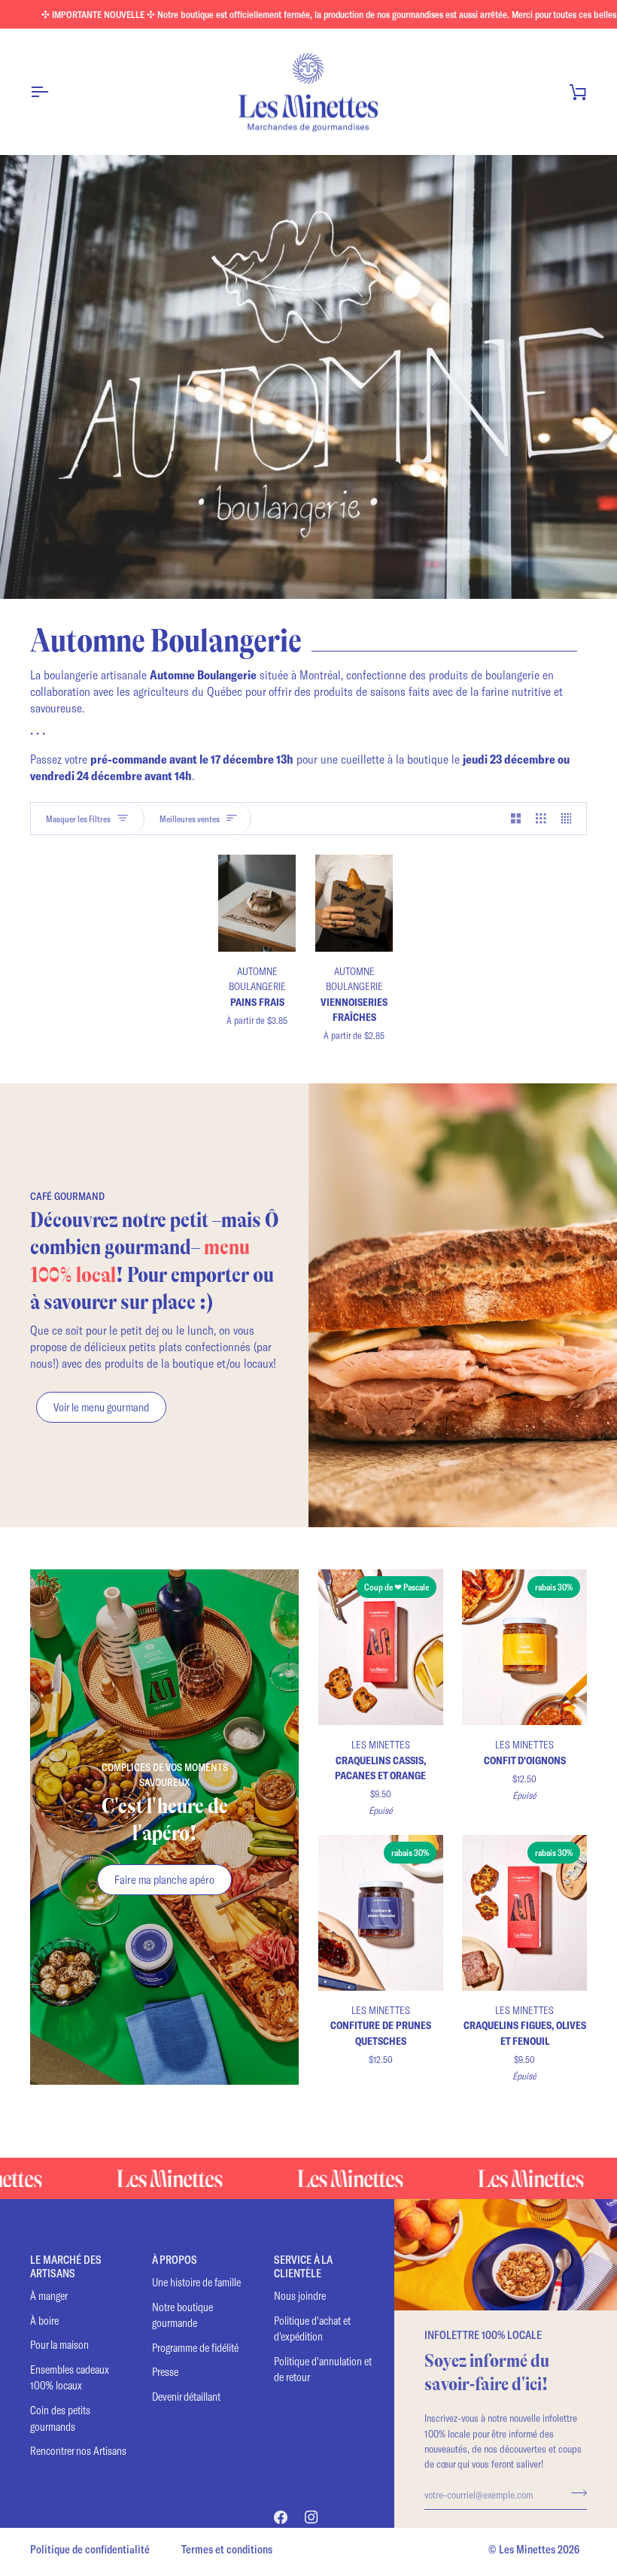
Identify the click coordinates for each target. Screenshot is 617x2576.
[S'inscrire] (574, 2492)
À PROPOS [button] (175, 2260)
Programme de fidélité (195, 2348)
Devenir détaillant (186, 2397)
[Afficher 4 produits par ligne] (570, 819)
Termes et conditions (227, 2549)
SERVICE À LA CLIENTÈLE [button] (303, 2266)
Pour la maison (59, 2345)
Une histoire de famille (196, 2282)
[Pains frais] (257, 903)
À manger (49, 2296)
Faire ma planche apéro (164, 1879)
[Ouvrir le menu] (53, 92)
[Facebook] (281, 2517)
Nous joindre (300, 2296)
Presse (165, 2372)
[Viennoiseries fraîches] (354, 903)
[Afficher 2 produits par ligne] (516, 819)
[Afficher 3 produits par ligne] (541, 819)
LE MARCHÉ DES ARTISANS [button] (66, 2266)
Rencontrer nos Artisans (78, 2451)
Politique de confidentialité (90, 2549)
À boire (44, 2321)
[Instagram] (312, 2517)
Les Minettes (527, 2549)
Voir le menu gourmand (101, 1407)
